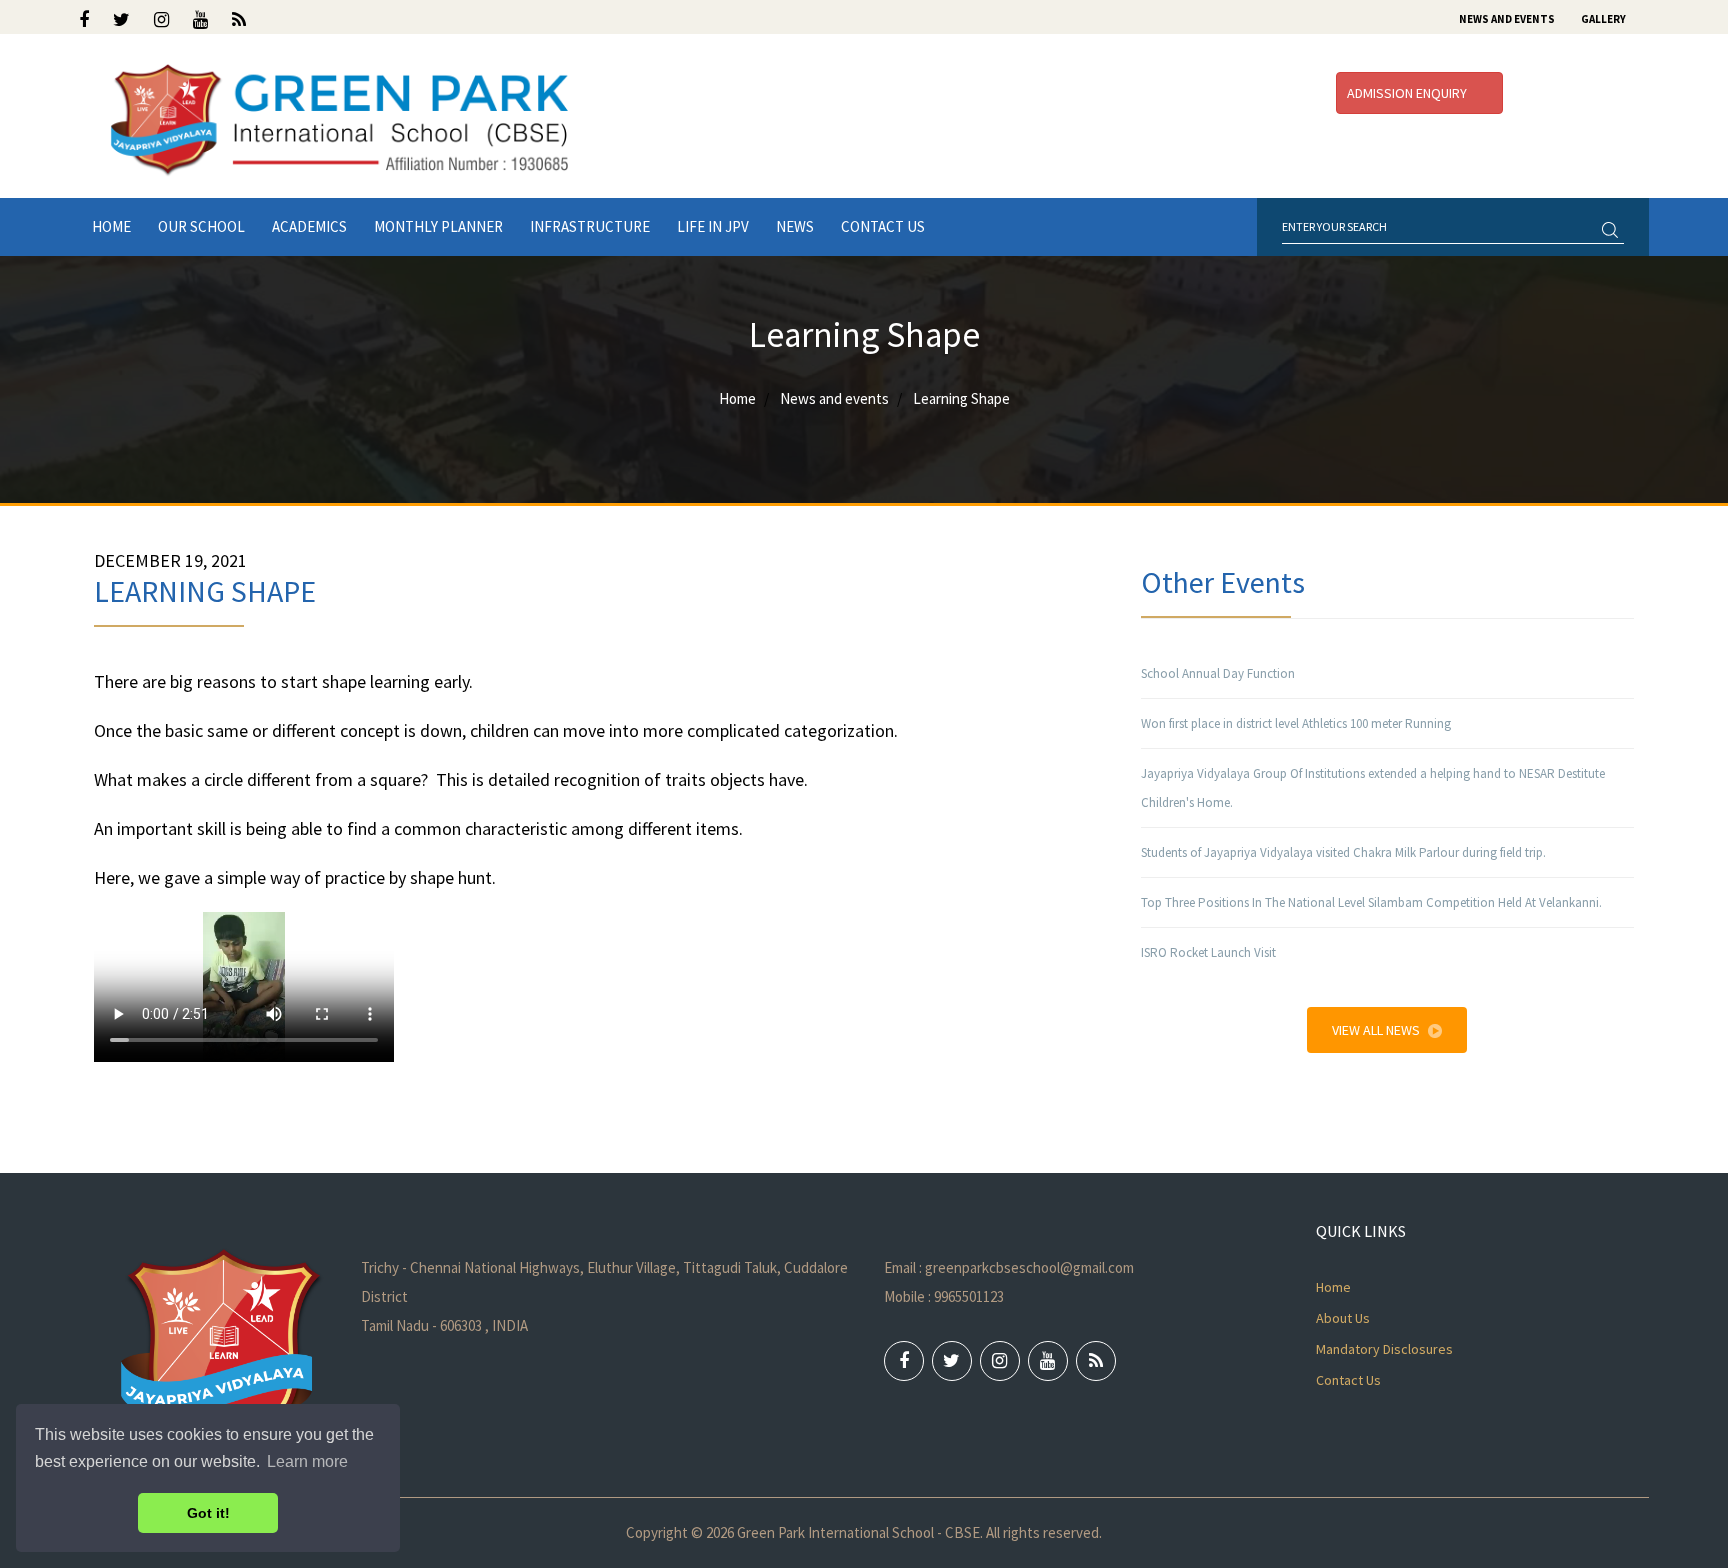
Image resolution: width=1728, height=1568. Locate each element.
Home (111, 226)
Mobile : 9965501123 (944, 1296)
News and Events (1507, 19)
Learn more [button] (307, 1461)
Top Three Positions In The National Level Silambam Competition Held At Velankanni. (1371, 902)
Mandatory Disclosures (1384, 1349)
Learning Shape (961, 398)
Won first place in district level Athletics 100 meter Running (1296, 723)
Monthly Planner (438, 226)
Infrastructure (590, 226)
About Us (1343, 1318)
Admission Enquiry (1408, 93)
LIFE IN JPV (713, 226)
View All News (1376, 1030)
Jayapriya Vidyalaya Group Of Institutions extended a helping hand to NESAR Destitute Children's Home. (1373, 788)
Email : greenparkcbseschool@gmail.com (1009, 1267)
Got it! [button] (208, 1513)
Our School (201, 226)
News (795, 226)
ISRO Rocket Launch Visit (1208, 952)
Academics (309, 226)
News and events (834, 398)
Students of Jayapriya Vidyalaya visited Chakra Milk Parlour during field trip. (1343, 852)
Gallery (1603, 19)
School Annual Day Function (1218, 673)
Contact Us (883, 226)
